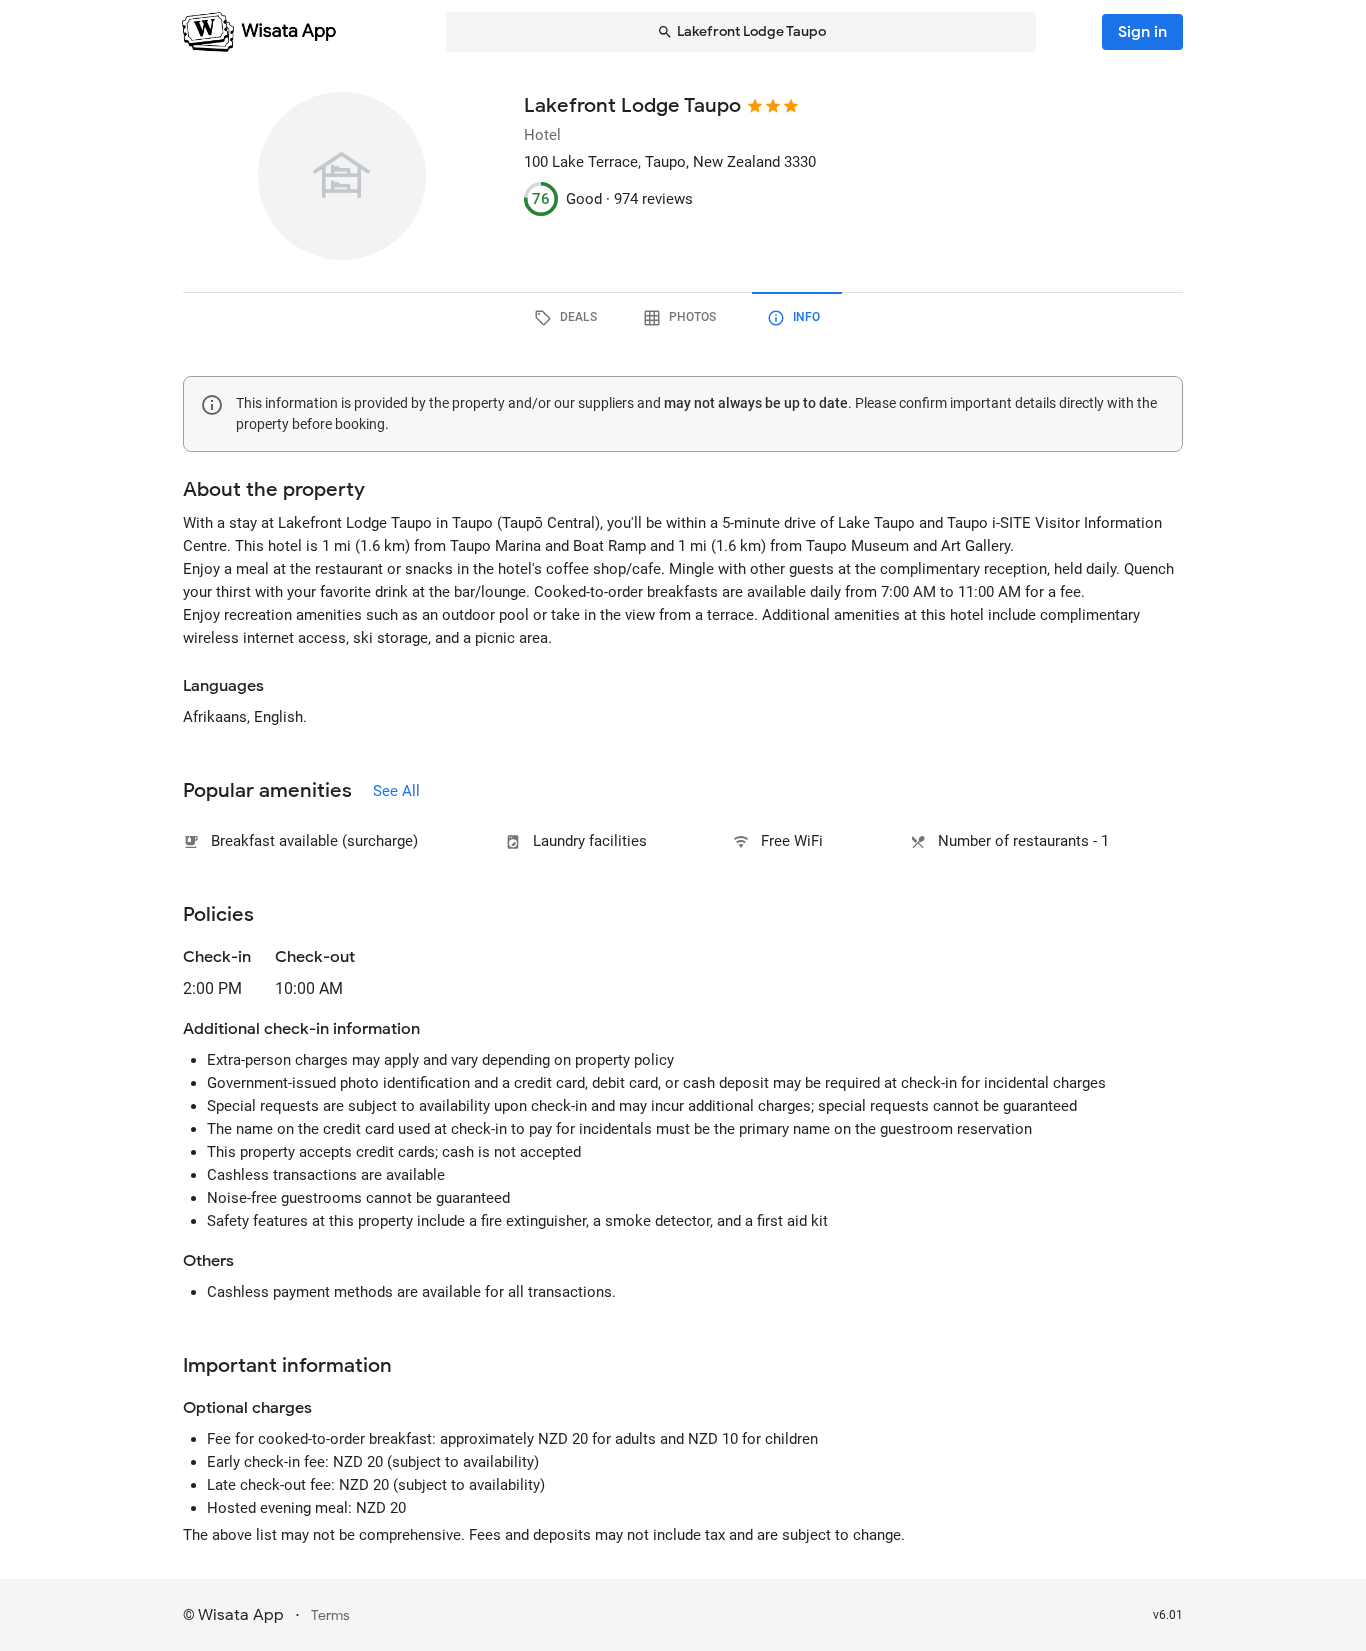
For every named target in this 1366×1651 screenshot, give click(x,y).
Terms (330, 1615)
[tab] (569, 318)
